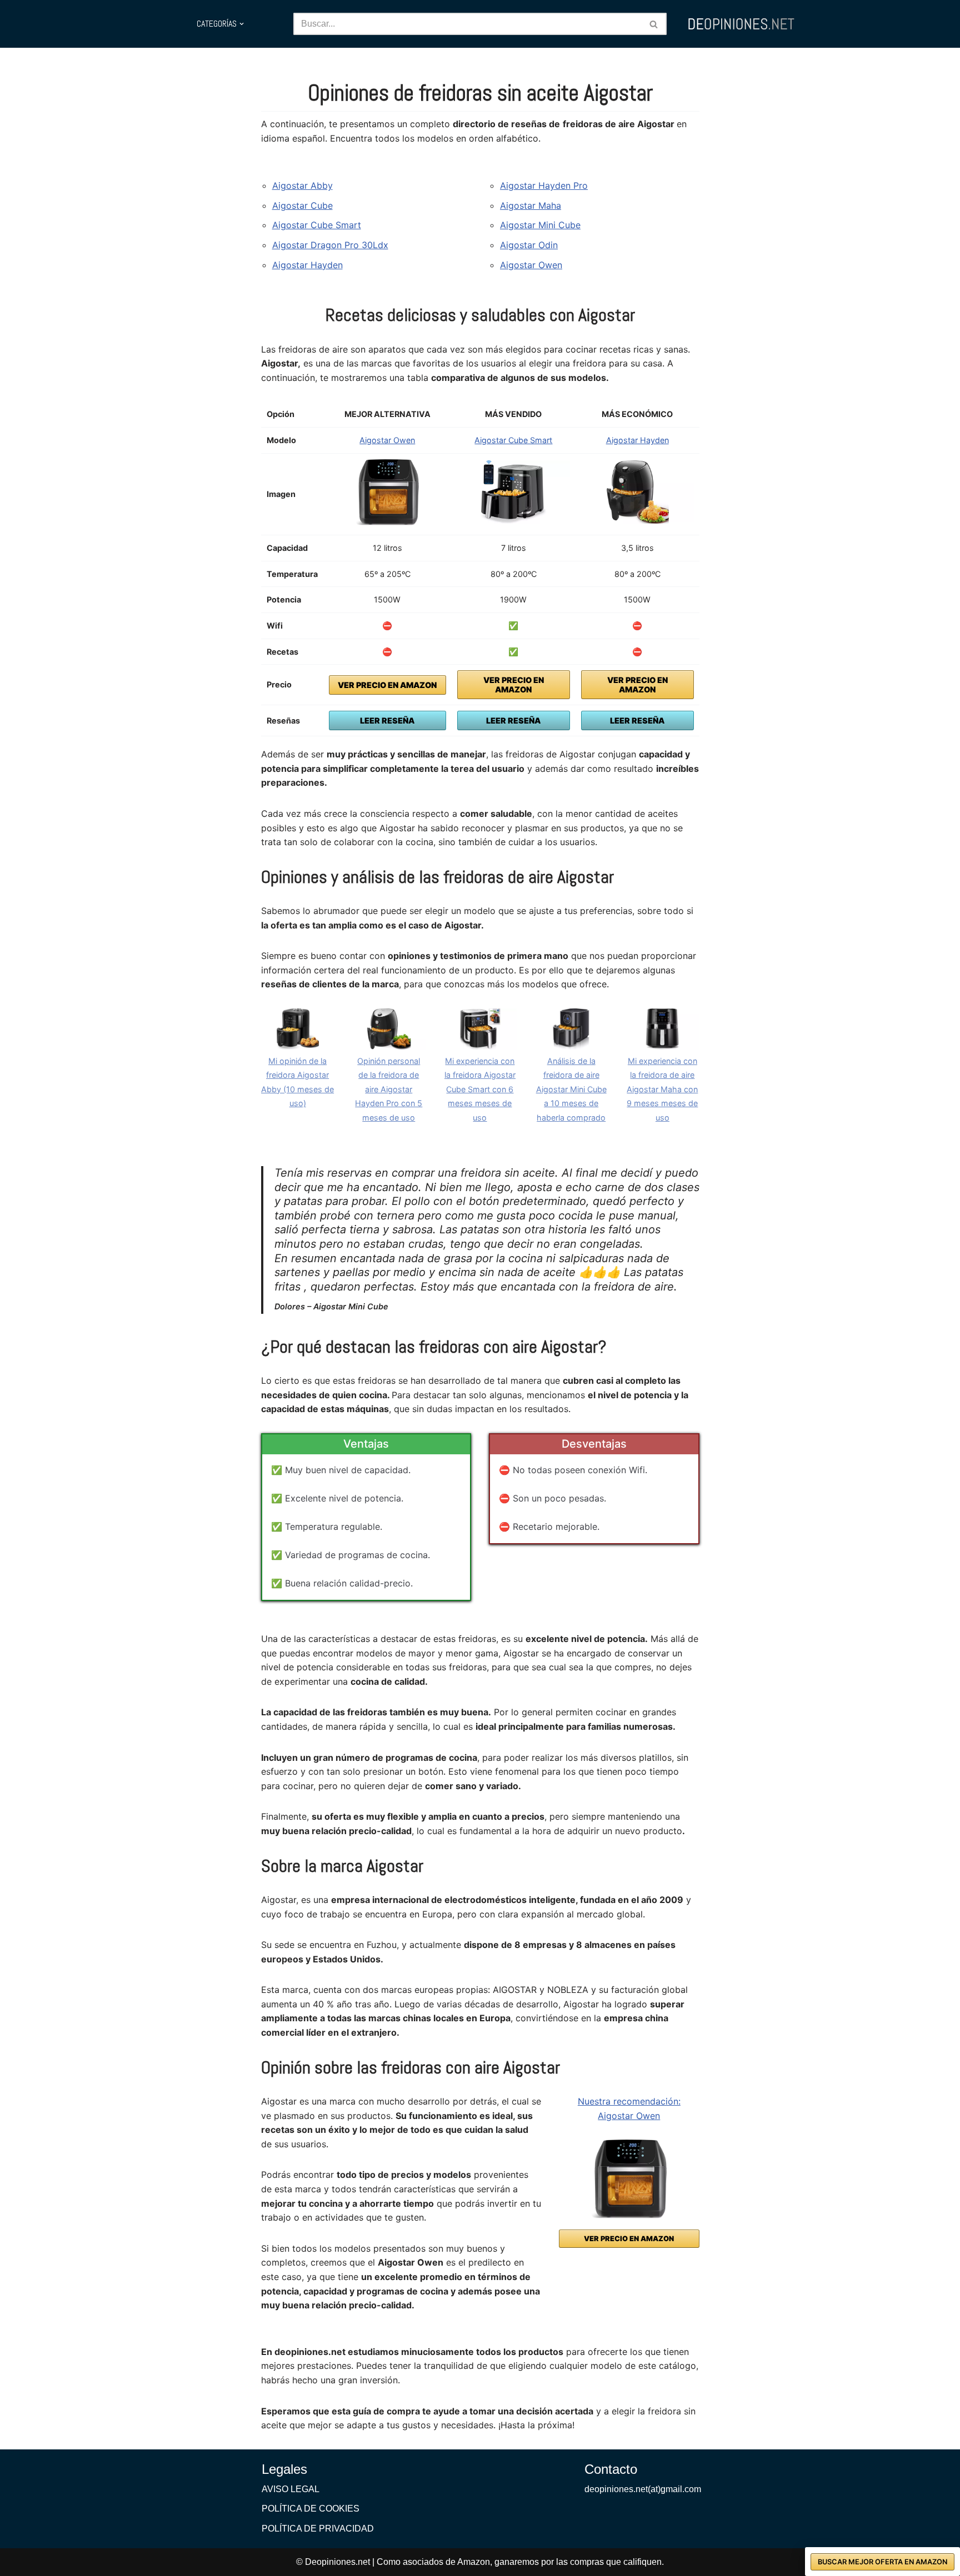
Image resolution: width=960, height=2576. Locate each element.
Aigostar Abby (302, 185)
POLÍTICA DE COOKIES (311, 2509)
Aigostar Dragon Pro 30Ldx (330, 245)
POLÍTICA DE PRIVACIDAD (318, 2529)
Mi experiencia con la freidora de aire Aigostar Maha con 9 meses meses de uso (662, 1089)
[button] (242, 24)
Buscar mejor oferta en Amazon (882, 2562)
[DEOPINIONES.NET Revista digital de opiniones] (741, 24)
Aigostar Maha (531, 205)
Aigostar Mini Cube (540, 225)
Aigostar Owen (531, 265)
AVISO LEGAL (291, 2489)
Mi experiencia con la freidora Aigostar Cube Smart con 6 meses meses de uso (480, 1089)
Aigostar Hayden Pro (544, 185)
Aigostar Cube (302, 205)
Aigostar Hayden (307, 265)
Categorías (217, 24)
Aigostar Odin (529, 245)
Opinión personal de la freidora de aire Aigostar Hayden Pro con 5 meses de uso (389, 1089)
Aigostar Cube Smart (317, 225)
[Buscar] (654, 24)
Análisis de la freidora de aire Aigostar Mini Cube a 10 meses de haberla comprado (571, 1089)
